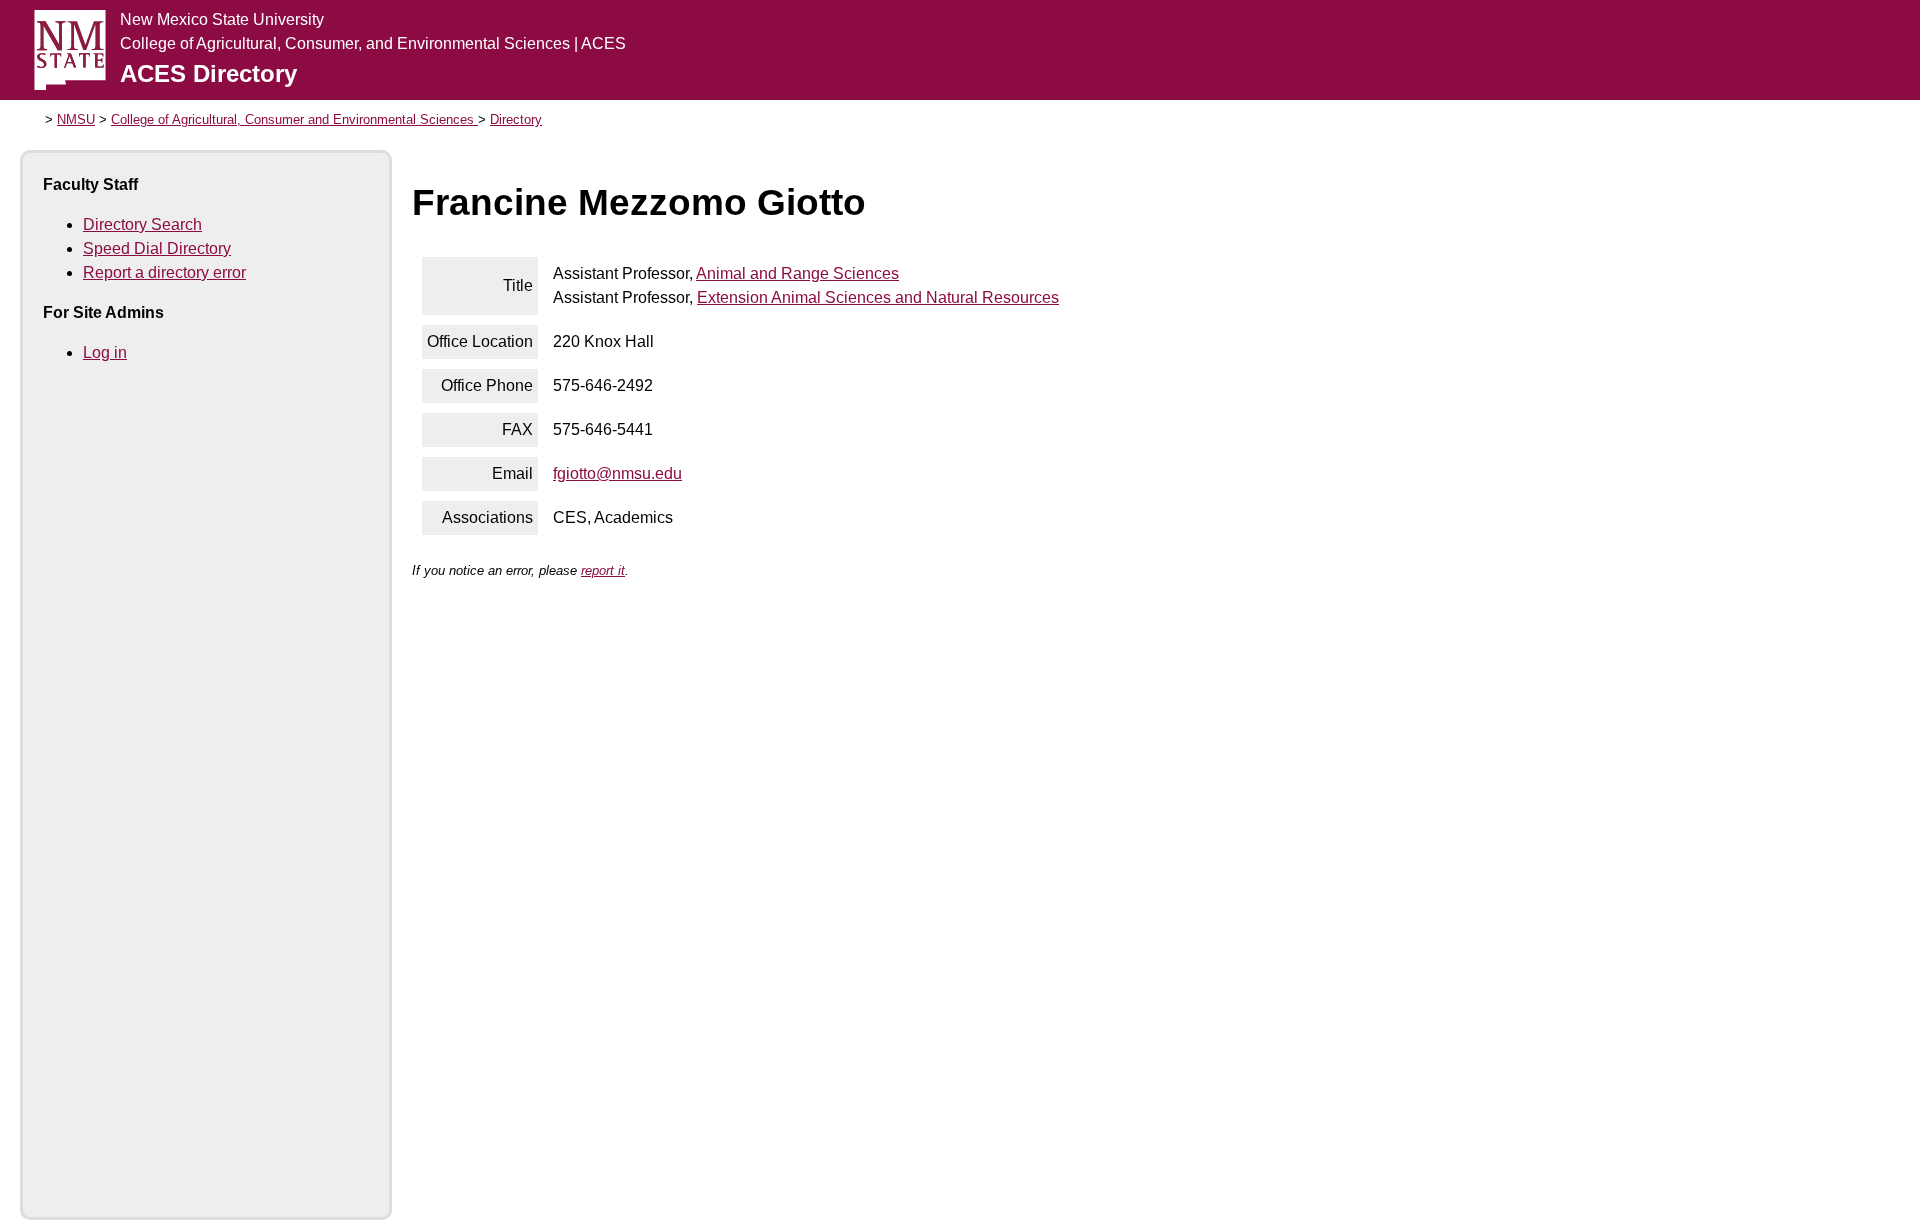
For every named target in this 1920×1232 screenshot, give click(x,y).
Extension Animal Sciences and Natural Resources (878, 297)
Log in (105, 352)
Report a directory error (164, 272)
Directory (516, 119)
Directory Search (142, 224)
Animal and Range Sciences (797, 273)
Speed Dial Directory (157, 248)
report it (603, 570)
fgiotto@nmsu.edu (617, 473)
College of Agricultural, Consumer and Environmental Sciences (294, 119)
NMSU (76, 119)
